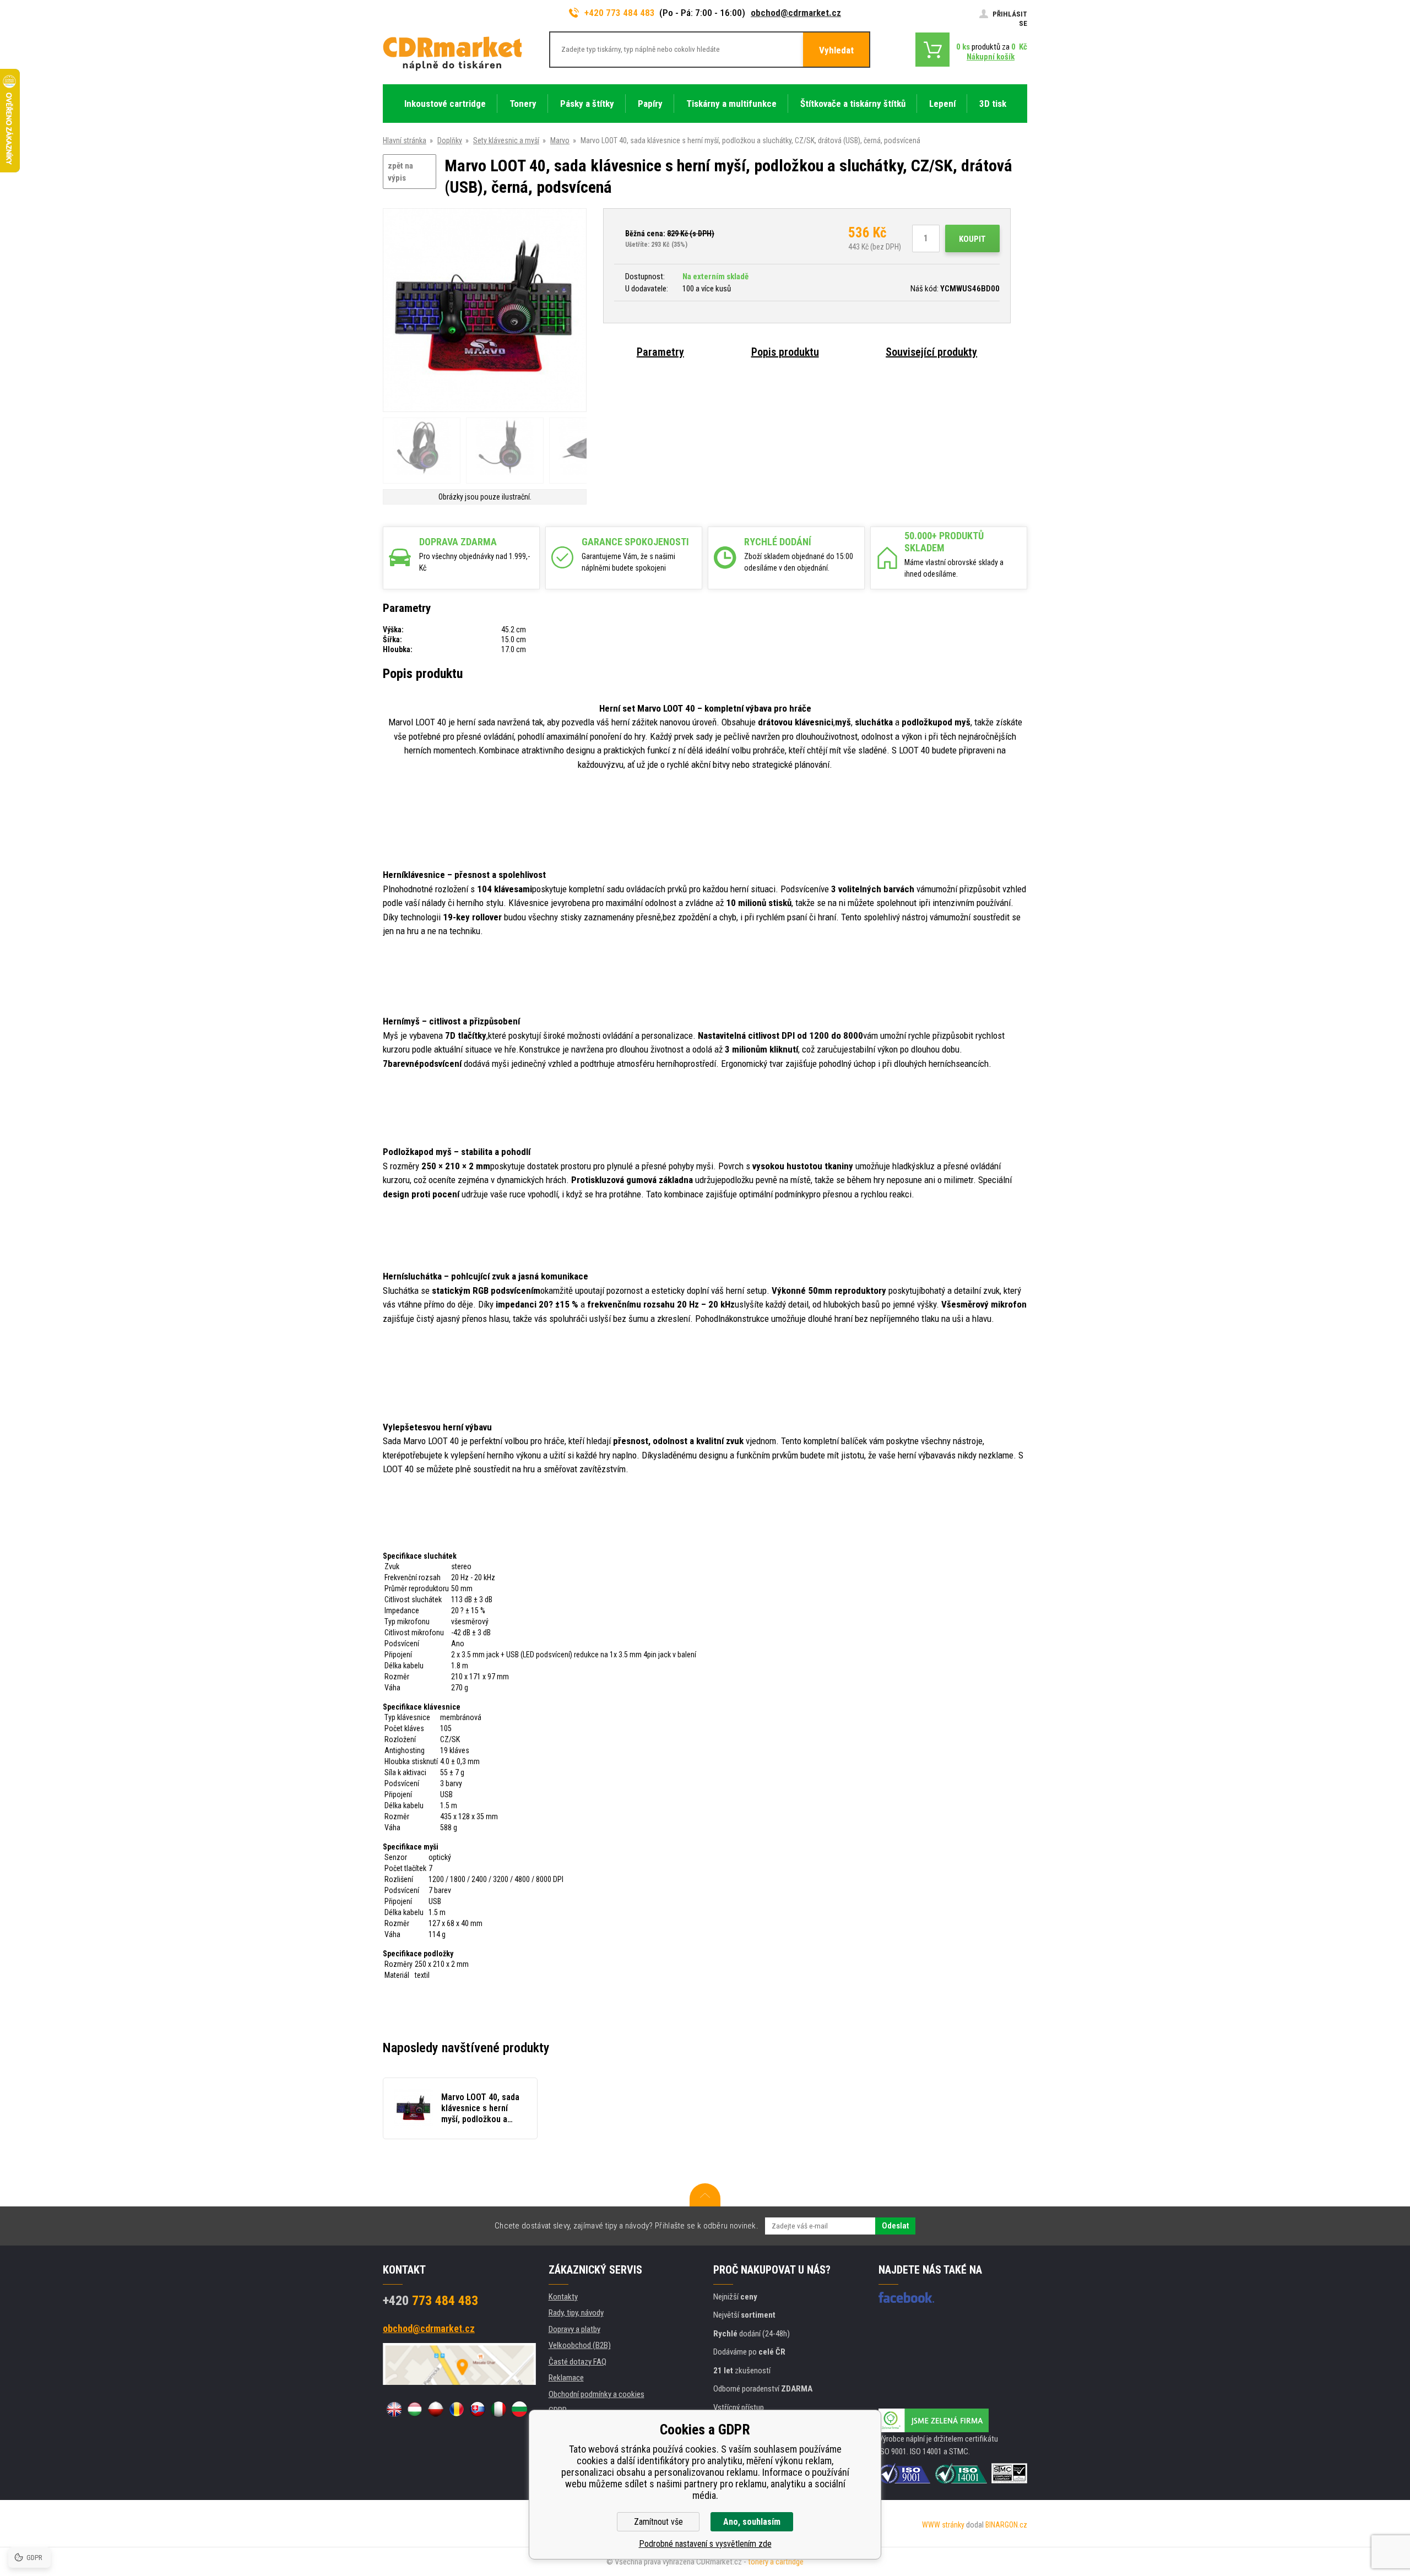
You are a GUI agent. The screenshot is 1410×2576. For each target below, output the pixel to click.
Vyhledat (836, 50)
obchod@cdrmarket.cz (796, 13)
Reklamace (566, 2378)
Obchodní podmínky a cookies (596, 2394)
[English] (394, 2409)
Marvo (560, 140)
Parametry (660, 352)
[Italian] (498, 2409)
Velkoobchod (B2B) (580, 2345)
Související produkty (931, 352)
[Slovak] (478, 2409)
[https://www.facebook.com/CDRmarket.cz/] (906, 2297)
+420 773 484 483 (620, 13)
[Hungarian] (415, 2409)
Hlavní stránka (405, 140)
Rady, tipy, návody (576, 2313)
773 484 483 (430, 2301)
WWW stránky (943, 2525)
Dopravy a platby (574, 2329)
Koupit (972, 239)
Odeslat (895, 2226)
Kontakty (563, 2297)
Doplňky (450, 140)
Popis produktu (785, 352)
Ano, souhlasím (752, 2522)
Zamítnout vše (658, 2522)
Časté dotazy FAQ (577, 2362)
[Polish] (436, 2409)
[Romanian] (457, 2409)
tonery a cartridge (776, 2562)
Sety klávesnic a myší (506, 140)
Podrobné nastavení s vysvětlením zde (705, 2544)
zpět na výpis (400, 172)
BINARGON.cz (1006, 2525)
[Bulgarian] (519, 2409)
